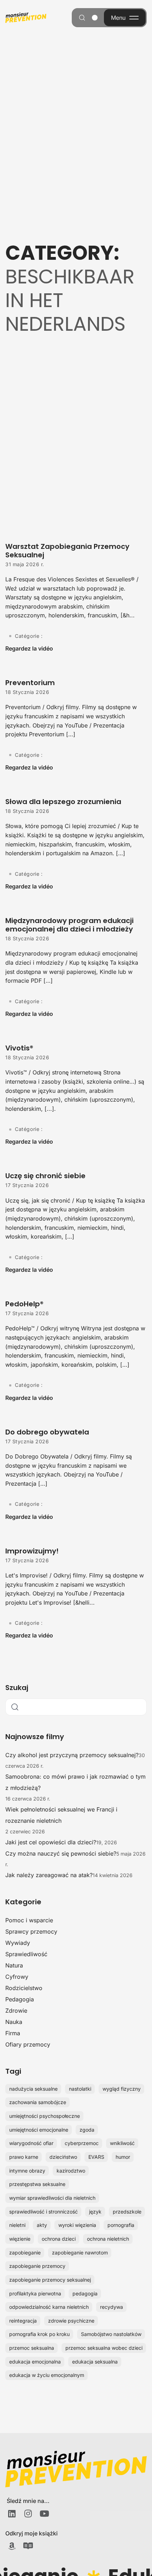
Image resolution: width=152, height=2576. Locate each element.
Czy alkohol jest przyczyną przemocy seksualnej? (72, 1755)
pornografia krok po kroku (39, 2334)
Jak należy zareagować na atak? (49, 1875)
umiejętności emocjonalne (39, 2130)
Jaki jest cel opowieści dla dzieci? (51, 1842)
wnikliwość (122, 2143)
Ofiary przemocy (28, 2044)
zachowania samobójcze (38, 2102)
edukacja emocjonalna (35, 2362)
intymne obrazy (27, 2171)
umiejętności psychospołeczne (45, 2116)
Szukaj (17, 1688)
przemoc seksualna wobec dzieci (104, 2348)
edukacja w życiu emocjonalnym (47, 2375)
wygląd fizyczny (122, 2089)
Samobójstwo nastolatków (111, 2334)
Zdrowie (16, 2011)
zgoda (87, 2130)
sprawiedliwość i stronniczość (43, 2212)
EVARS (96, 2157)
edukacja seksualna (95, 2362)
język (95, 2212)
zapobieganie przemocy (37, 2266)
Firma (13, 2033)
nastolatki (80, 2089)
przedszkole (127, 2212)
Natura (14, 1965)
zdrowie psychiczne (71, 2321)
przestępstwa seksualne (37, 2184)
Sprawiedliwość (26, 1954)
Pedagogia (20, 1999)
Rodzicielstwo (24, 1988)
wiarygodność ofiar (31, 2143)
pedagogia (85, 2293)
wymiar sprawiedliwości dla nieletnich (52, 2198)
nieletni (17, 2225)
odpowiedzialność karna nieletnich (49, 2307)
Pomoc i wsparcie (29, 1920)
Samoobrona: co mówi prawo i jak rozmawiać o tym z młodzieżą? (75, 1782)
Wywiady (18, 1943)
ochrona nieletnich (108, 2239)
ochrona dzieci (59, 2239)
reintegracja (23, 2321)
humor (123, 2157)
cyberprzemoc (82, 2143)
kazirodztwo (71, 2171)
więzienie (20, 2239)
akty (42, 2225)
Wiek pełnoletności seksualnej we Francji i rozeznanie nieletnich (61, 1815)
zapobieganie (25, 2252)
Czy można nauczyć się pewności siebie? (61, 1853)
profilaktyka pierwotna (35, 2293)
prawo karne (24, 2157)
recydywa (112, 2307)
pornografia (121, 2225)
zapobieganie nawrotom (80, 2252)
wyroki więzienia (77, 2225)
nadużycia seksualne (33, 2089)
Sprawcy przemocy (31, 1931)
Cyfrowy (17, 1977)
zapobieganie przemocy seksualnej (50, 2280)
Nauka (14, 2022)
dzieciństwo (63, 2157)
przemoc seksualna (32, 2348)
